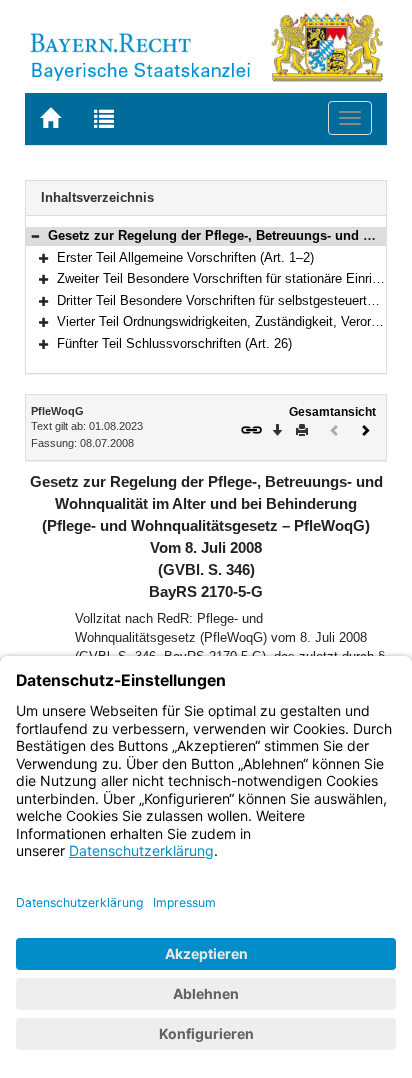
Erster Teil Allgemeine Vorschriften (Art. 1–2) (185, 257)
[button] (35, 235)
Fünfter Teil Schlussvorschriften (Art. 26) (174, 343)
